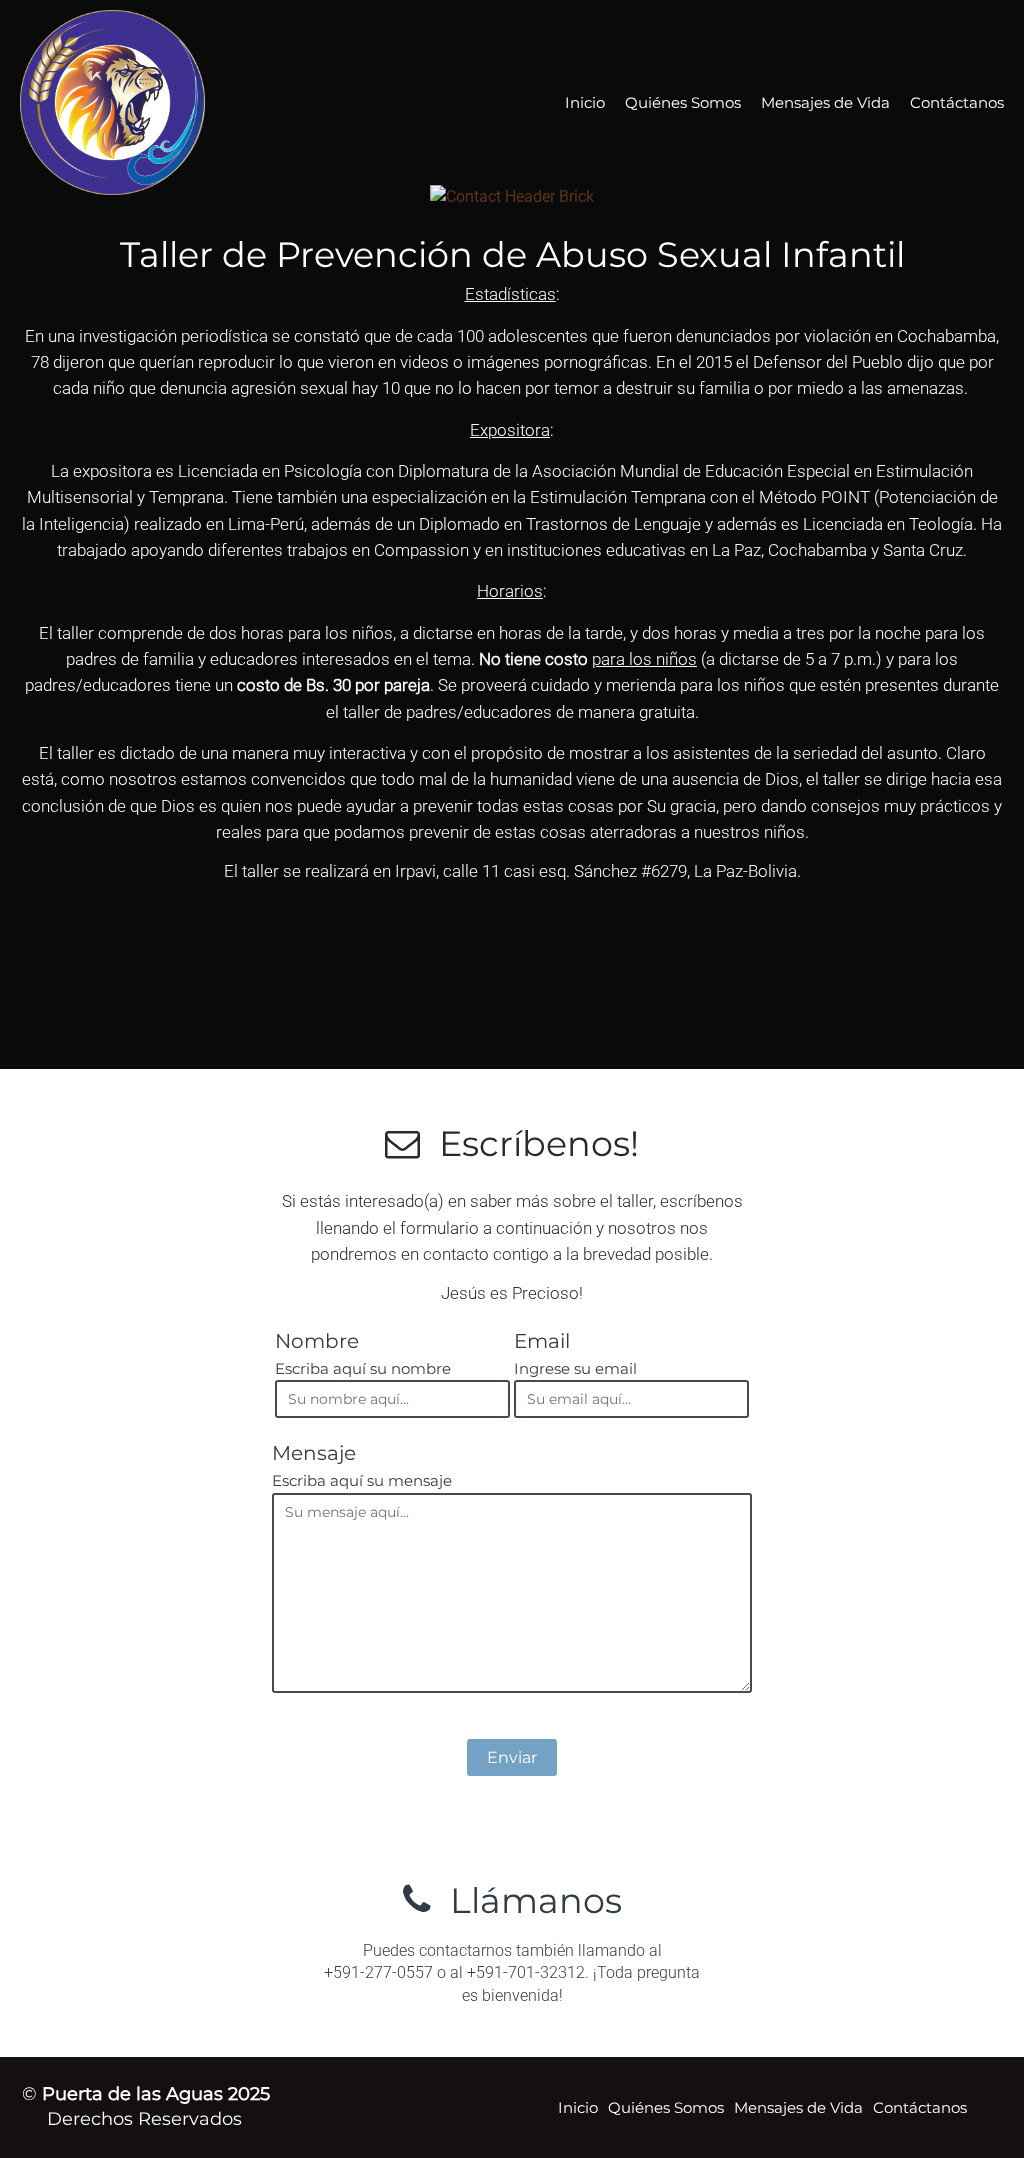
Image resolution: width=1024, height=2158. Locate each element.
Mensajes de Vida (825, 102)
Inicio (585, 102)
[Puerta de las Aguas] (161, 102)
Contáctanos (957, 102)
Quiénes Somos (683, 102)
